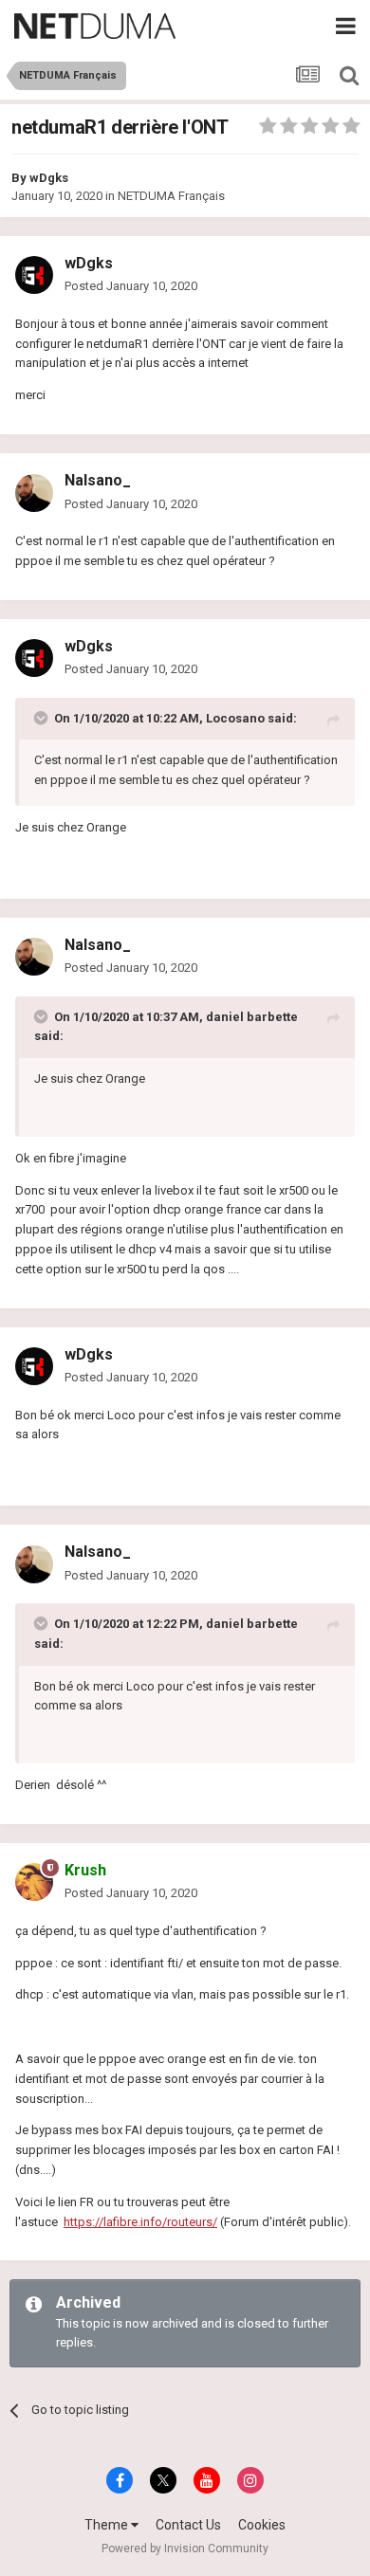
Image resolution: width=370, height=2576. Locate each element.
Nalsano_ (98, 480)
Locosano (235, 718)
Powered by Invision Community (185, 2549)
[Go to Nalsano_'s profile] (34, 493)
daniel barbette (252, 1017)
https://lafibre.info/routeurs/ (140, 2222)
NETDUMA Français (171, 196)
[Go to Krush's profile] (34, 1882)
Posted (131, 286)
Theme (108, 2525)
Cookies (262, 2525)
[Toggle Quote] (43, 718)
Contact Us (188, 2525)
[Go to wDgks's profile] (34, 275)
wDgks (49, 178)
